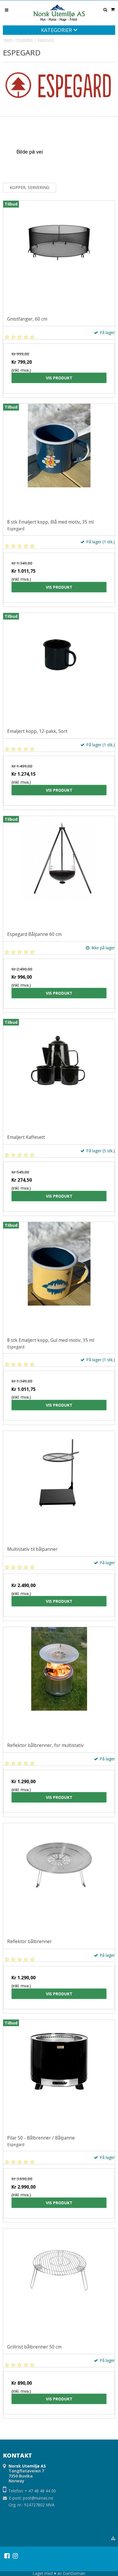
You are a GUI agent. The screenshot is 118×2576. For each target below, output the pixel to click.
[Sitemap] (113, 2538)
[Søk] (105, 10)
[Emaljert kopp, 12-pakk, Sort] (59, 669)
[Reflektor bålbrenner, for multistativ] (59, 1683)
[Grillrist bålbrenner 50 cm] (59, 2284)
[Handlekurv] (113, 9)
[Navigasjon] (7, 10)
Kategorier (57, 30)
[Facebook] (7, 2556)
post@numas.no (38, 2498)
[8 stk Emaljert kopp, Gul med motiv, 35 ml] (59, 1278)
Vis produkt (59, 378)
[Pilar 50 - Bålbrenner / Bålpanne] (59, 2075)
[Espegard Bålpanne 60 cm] (59, 872)
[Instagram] (15, 2556)
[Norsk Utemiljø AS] (59, 13)
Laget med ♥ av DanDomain (59, 2573)
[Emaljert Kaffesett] (59, 1075)
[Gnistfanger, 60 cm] (59, 256)
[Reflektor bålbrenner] (59, 1879)
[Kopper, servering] (29, 151)
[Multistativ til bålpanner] (59, 1487)
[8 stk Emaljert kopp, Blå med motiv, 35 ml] (59, 459)
